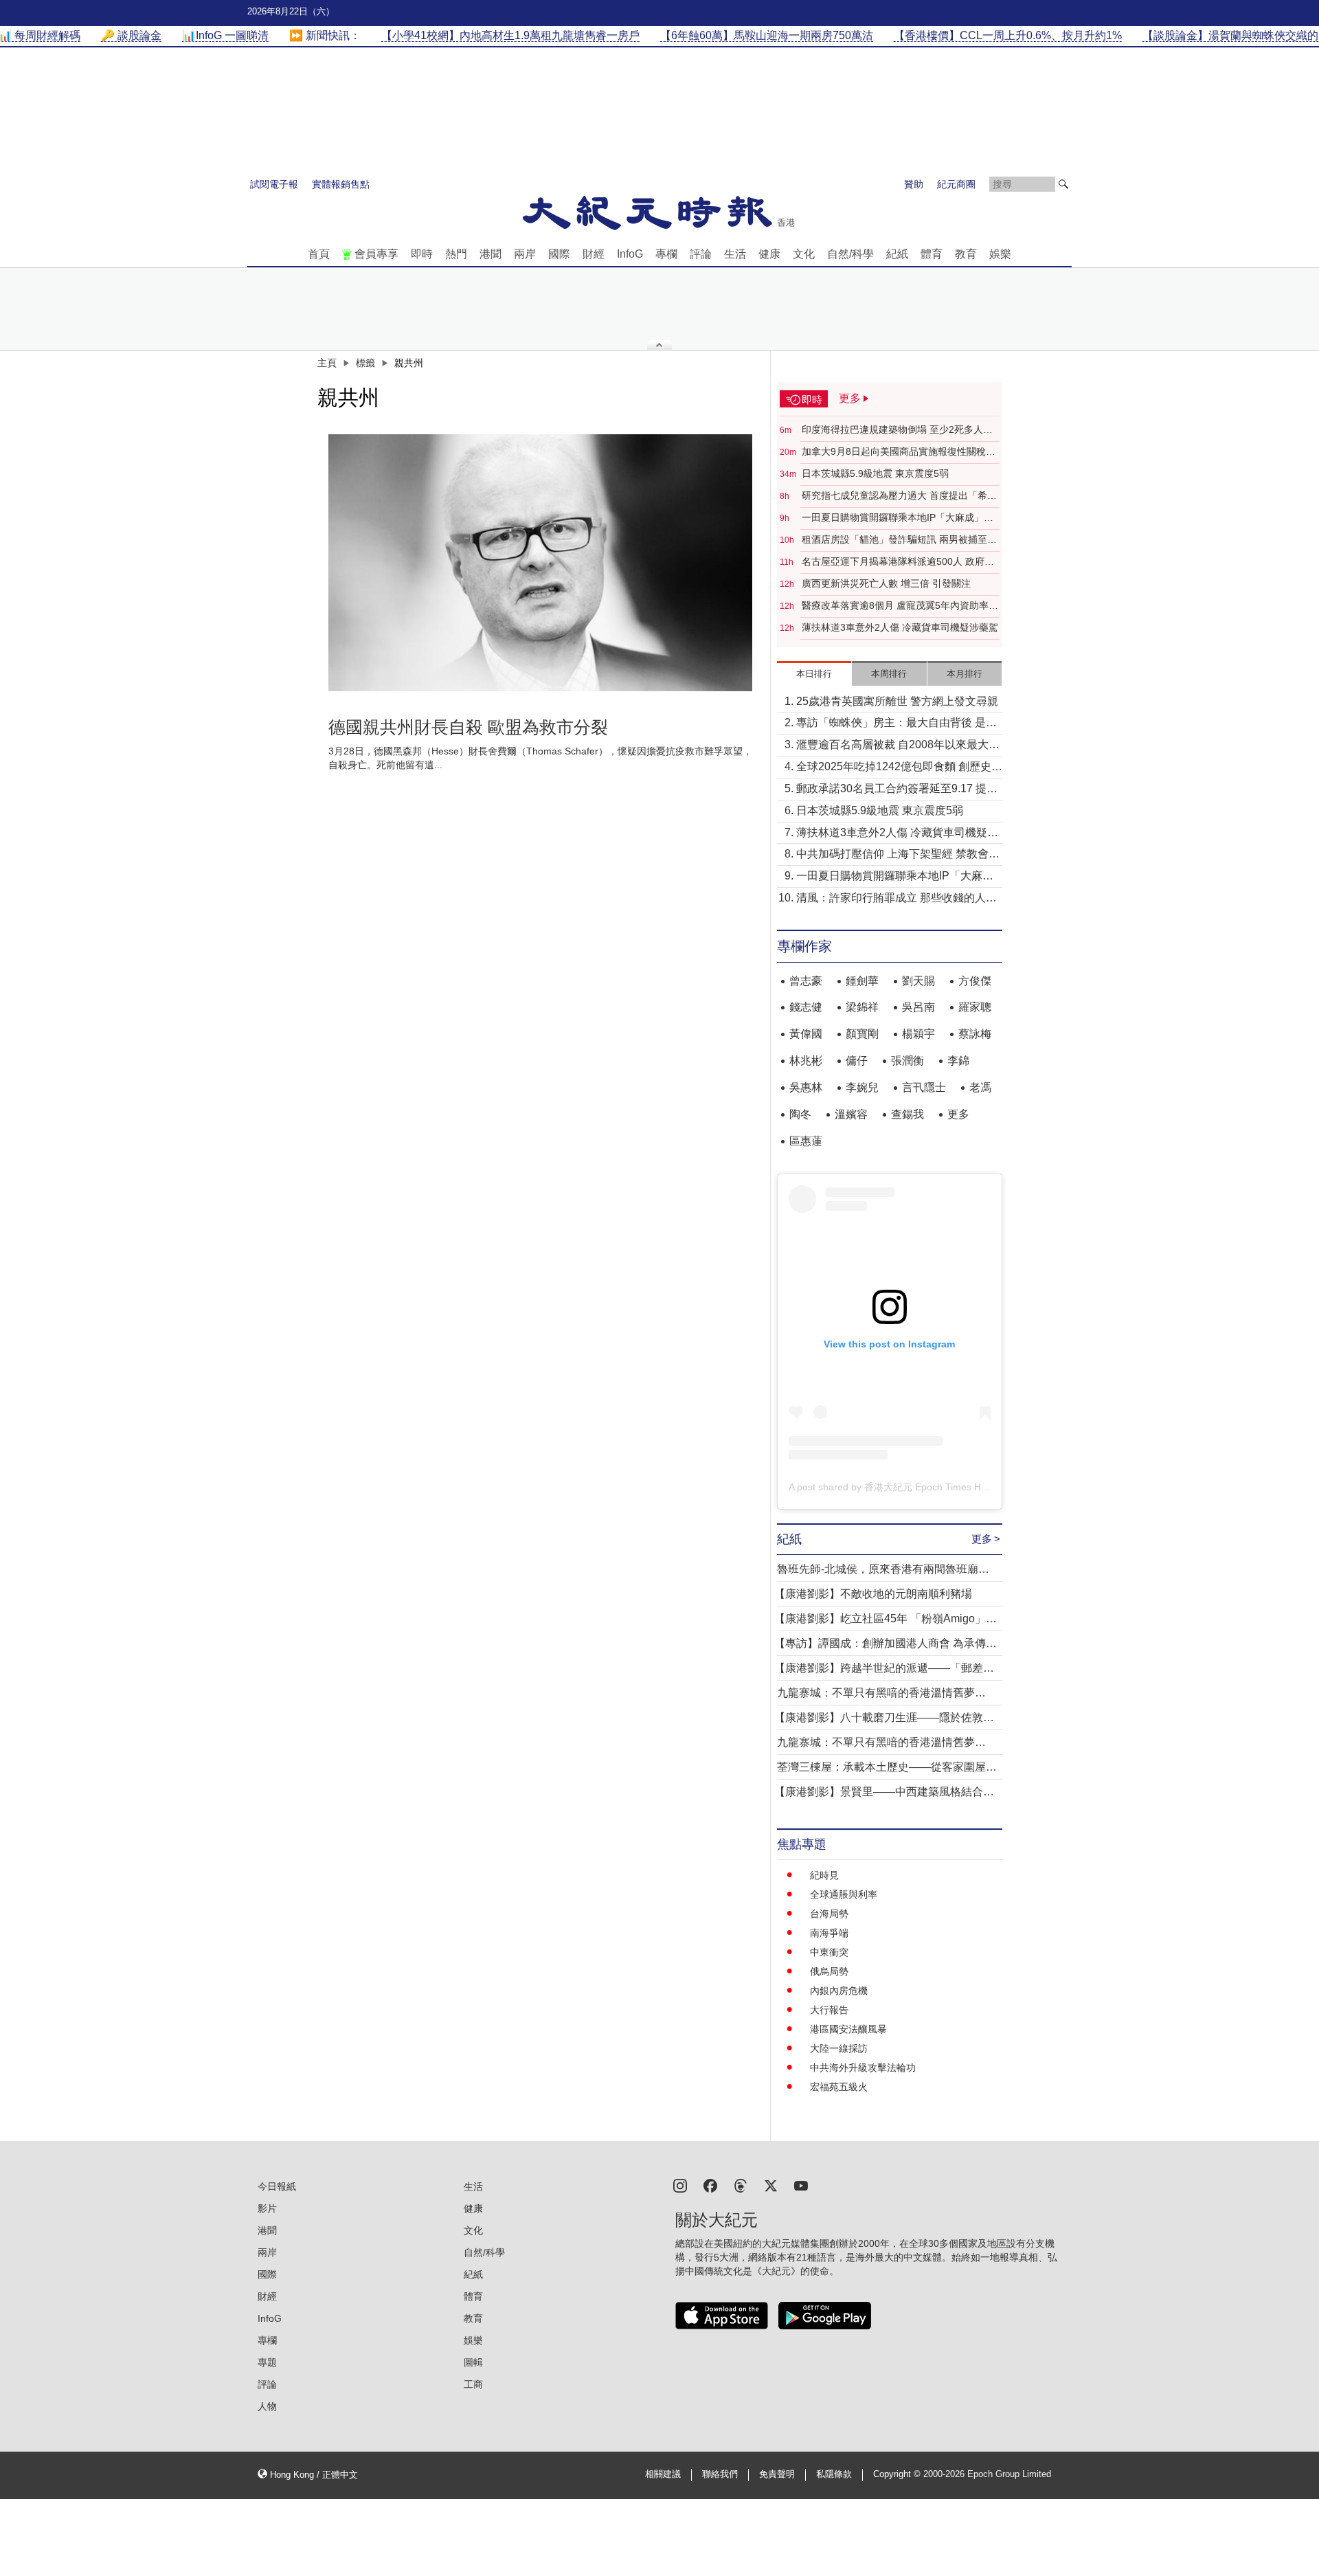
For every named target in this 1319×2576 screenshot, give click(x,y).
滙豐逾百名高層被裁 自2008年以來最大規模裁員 (898, 746)
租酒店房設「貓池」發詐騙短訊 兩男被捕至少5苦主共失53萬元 (899, 540)
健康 (769, 254)
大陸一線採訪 (839, 2048)
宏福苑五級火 (839, 2087)
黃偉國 (806, 1034)
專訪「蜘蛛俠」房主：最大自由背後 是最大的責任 (897, 724)
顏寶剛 (862, 1034)
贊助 (914, 184)
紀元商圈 (956, 184)
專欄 (666, 254)
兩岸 (525, 254)
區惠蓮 (806, 1141)
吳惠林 (806, 1087)
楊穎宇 (918, 1034)
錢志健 (806, 1007)
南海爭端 (829, 1933)
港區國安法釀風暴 (848, 2029)
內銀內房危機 (839, 1991)
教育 (966, 254)
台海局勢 (829, 1914)
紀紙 (897, 254)
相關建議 (663, 2474)
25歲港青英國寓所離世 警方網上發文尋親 (897, 701)
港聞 (491, 254)
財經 (594, 254)
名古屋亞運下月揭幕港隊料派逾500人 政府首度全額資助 (898, 562)
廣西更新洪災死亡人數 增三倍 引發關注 (886, 583)
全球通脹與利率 (844, 1894)
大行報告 (829, 2010)
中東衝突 (829, 1952)
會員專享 (376, 254)
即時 (422, 254)
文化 (804, 254)
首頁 (319, 254)
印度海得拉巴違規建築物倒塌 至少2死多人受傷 (897, 430)
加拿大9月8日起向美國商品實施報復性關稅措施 (899, 452)
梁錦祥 (862, 1007)
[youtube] (801, 2185)
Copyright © (898, 2474)
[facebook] (710, 2185)
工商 (473, 2384)
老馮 (980, 1087)
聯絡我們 (720, 2474)
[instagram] (680, 2185)
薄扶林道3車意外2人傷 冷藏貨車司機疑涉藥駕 (900, 627)
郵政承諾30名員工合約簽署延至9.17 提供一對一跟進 (897, 790)
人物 (267, 2406)
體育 (932, 254)
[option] (541, 563)
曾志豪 (806, 981)
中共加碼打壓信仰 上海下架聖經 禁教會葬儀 (898, 855)
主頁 (327, 363)
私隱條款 (834, 2474)
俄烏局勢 (829, 1971)
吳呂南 (918, 1007)
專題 (267, 2362)
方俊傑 (975, 981)
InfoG (630, 254)
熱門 (456, 254)
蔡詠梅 (975, 1034)
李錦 (958, 1061)
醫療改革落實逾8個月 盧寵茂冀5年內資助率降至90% (900, 606)
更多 (958, 1114)
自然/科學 (850, 254)
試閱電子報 (274, 184)
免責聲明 (777, 2474)
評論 (701, 254)
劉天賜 (918, 981)
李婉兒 (862, 1087)
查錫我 (907, 1114)
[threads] (741, 2185)
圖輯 (473, 2362)
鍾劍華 (862, 981)
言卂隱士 (924, 1087)
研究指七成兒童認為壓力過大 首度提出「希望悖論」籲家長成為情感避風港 (899, 496)
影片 (267, 2208)
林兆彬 (806, 1061)
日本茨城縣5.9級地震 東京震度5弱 (875, 473)
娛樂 (1000, 254)
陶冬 (800, 1114)
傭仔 (857, 1061)
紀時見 (824, 1875)
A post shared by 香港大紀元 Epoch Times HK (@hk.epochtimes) (929, 1487)
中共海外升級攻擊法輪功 (863, 2068)
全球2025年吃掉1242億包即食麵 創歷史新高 (899, 768)
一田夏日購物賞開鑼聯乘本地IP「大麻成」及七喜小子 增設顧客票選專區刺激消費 (898, 518)
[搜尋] (1063, 184)
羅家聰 (975, 1007)
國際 (559, 254)
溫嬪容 (851, 1114)
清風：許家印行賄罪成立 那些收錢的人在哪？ (897, 899)
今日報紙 (277, 2186)
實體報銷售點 (341, 184)
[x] (771, 2185)
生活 (735, 254)
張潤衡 (907, 1061)
